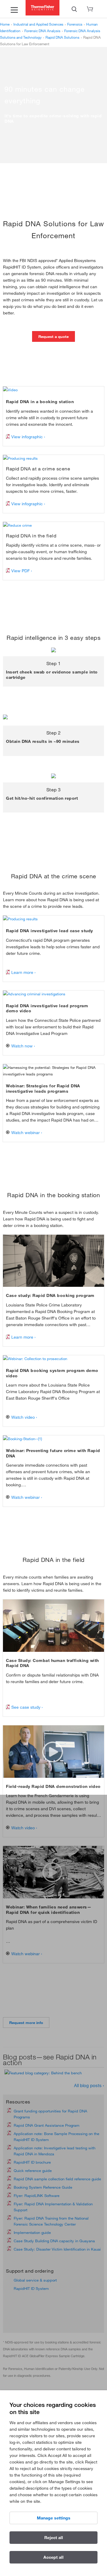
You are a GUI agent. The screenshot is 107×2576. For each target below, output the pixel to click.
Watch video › (24, 1417)
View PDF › (21, 571)
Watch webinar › (26, 1133)
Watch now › (23, 1046)
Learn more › (23, 972)
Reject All (54, 2538)
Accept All (53, 2557)
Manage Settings (54, 2518)
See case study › (26, 1707)
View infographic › (28, 437)
